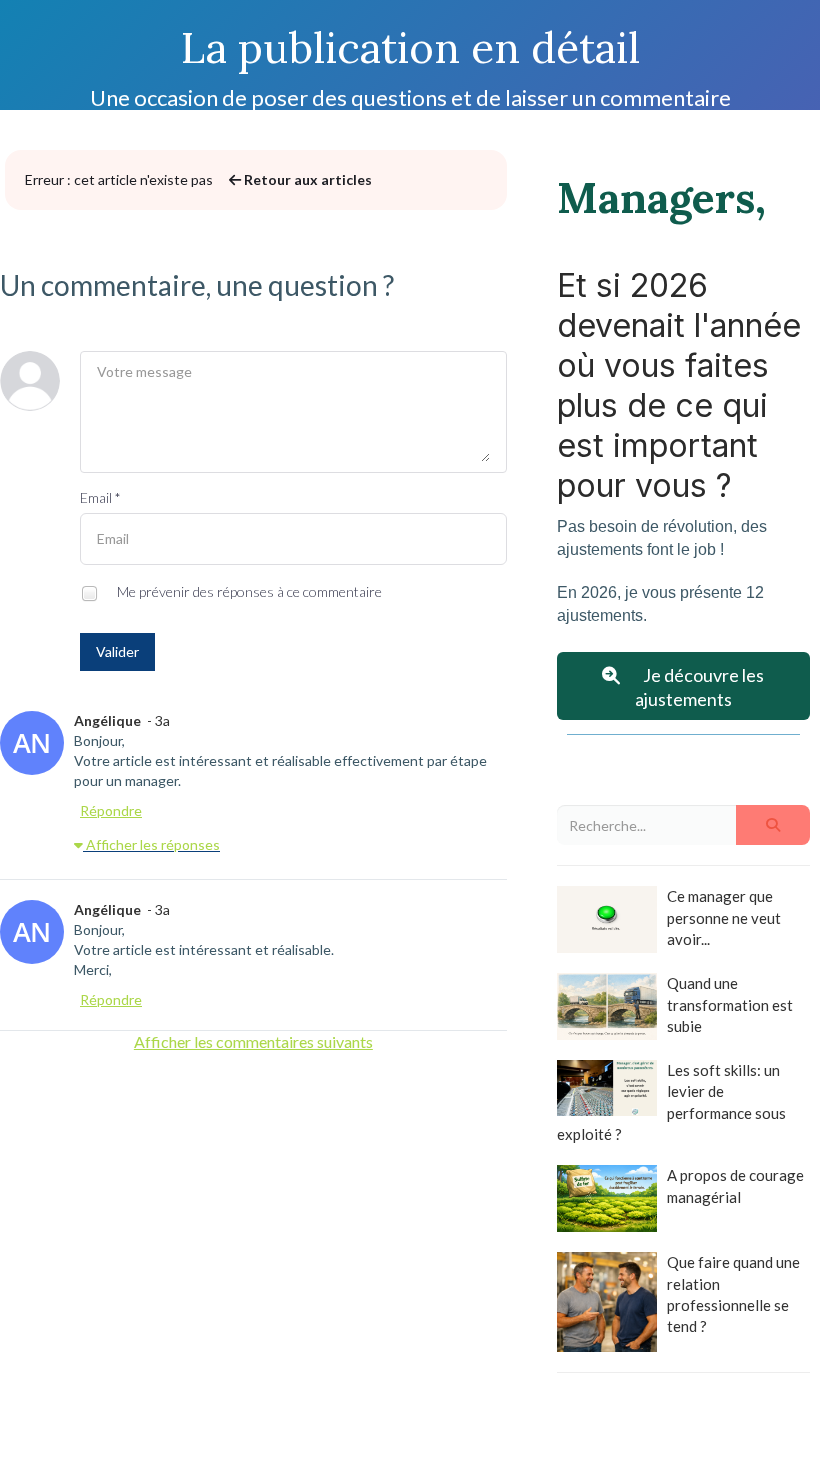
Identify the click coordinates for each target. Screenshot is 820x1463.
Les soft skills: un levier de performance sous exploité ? (671, 1102)
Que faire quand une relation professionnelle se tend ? (733, 1294)
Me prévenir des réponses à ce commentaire (248, 591)
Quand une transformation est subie (730, 1004)
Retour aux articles (306, 179)
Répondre (111, 810)
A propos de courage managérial (735, 1185)
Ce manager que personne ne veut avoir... (724, 917)
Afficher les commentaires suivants (253, 1041)
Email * (100, 497)
